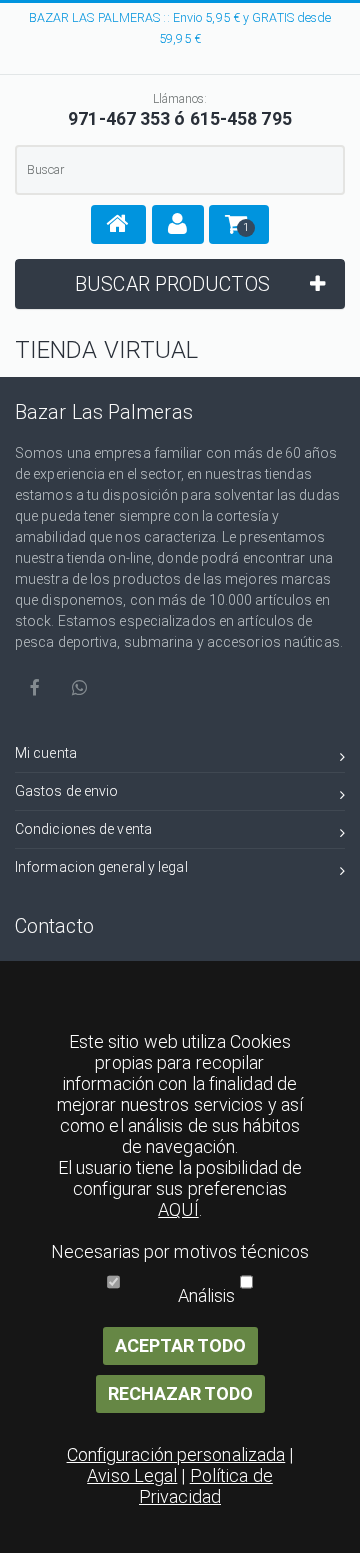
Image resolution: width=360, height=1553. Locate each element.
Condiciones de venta (83, 829)
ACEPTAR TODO (180, 1345)
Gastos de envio (67, 791)
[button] (118, 224)
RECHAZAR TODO (180, 1393)
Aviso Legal (132, 1475)
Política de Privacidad (206, 1486)
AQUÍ (178, 1209)
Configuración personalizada (176, 1454)
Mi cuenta (46, 753)
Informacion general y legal (101, 867)
